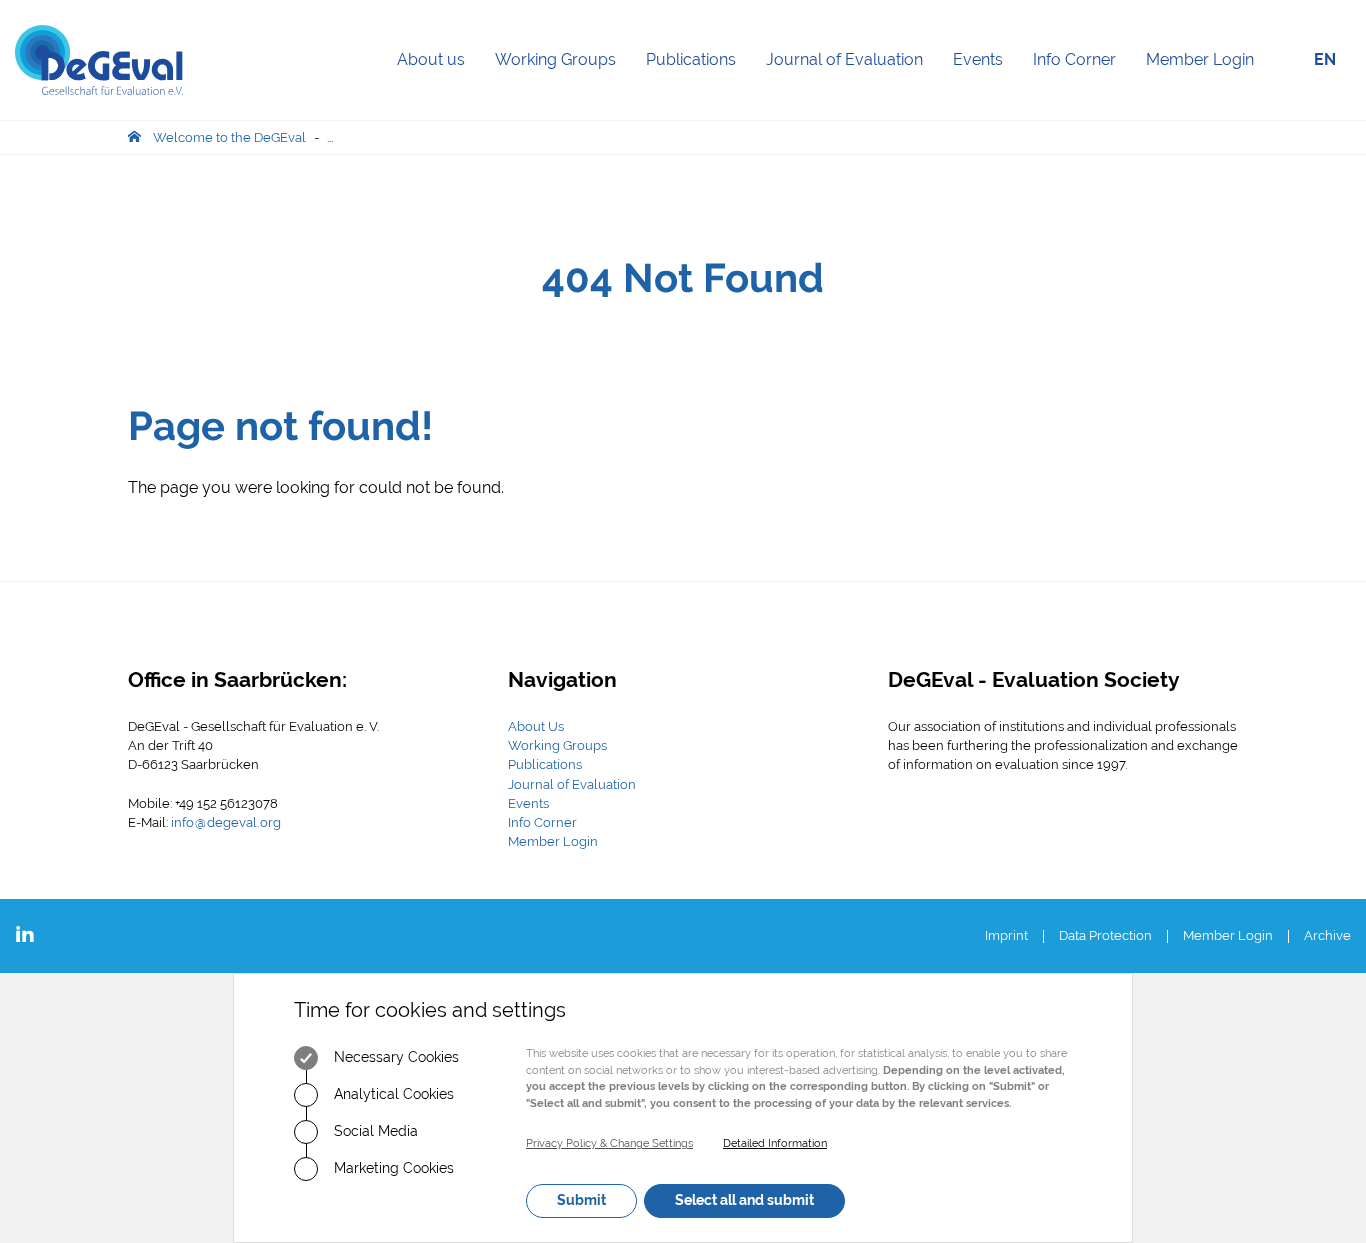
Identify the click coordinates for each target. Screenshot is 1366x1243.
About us (438, 85)
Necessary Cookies (394, 1057)
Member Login (1200, 59)
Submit (581, 1200)
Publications (698, 85)
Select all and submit (744, 1200)
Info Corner (1082, 85)
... (330, 137)
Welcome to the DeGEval (229, 137)
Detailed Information (775, 1143)
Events (985, 85)
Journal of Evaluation (852, 85)
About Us (536, 726)
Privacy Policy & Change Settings (609, 1143)
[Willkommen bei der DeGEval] (99, 60)
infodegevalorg (226, 822)
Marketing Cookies (392, 1168)
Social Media (374, 1131)
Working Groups (563, 85)
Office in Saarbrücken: (237, 679)
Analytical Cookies (392, 1094)
